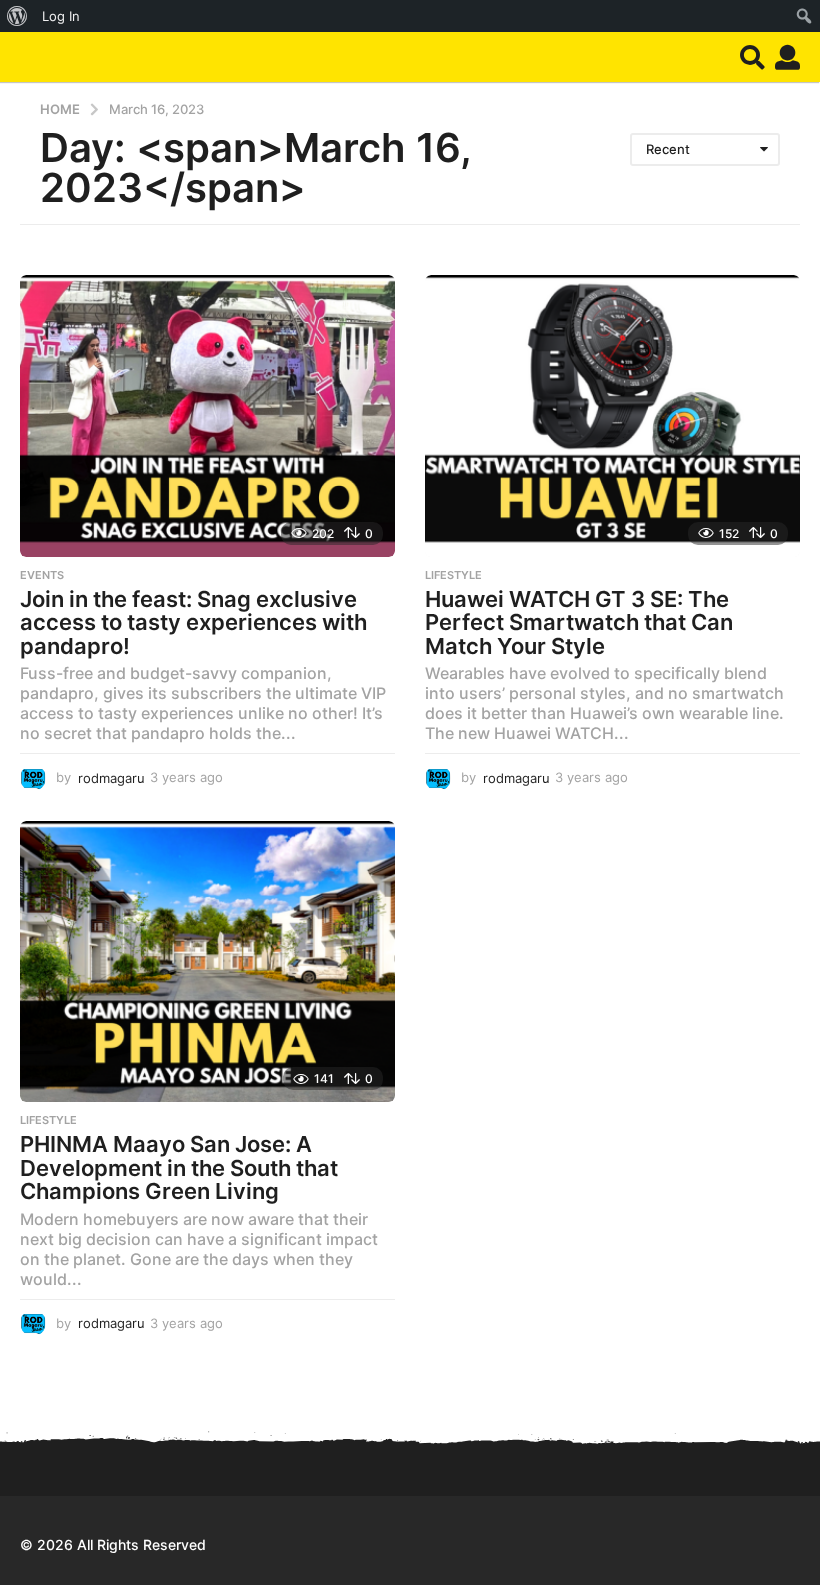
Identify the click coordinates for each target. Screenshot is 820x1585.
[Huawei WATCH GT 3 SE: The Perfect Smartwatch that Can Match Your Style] (612, 415)
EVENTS (42, 575)
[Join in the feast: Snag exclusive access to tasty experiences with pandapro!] (207, 415)
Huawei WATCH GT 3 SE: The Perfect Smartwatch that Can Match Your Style (579, 622)
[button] (752, 57)
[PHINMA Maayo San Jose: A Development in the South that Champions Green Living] (207, 961)
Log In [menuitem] (61, 16)
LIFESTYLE (453, 575)
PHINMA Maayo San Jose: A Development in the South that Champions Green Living (179, 1167)
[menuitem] (17, 16)
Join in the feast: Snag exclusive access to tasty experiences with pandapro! (193, 622)
